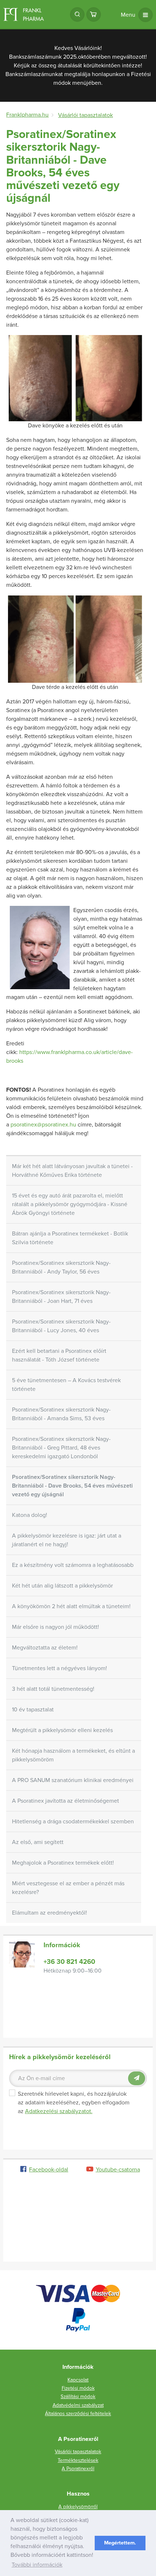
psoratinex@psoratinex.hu (43, 1125)
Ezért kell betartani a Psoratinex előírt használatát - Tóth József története (59, 1355)
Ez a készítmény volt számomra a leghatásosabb (73, 1565)
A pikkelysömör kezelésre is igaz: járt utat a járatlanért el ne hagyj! (67, 1540)
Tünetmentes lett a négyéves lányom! (59, 1668)
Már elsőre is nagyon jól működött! (56, 1627)
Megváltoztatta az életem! (45, 1648)
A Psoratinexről (78, 2469)
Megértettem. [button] (120, 2543)
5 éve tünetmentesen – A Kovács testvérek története (66, 1385)
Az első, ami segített (38, 1842)
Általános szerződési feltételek (78, 2414)
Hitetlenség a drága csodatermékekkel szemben (73, 1822)
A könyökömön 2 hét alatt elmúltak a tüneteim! (71, 1606)
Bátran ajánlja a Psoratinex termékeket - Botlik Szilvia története (70, 1238)
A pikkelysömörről (78, 2507)
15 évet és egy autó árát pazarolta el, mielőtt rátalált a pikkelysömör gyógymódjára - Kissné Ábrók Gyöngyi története (70, 1204)
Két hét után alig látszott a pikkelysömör (62, 1586)
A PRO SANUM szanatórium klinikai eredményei (73, 1780)
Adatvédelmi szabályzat (78, 2405)
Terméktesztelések (78, 2460)
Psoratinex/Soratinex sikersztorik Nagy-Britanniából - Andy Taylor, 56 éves (61, 1267)
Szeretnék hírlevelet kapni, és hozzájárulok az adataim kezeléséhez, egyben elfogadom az (74, 2103)
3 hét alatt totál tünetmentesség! (53, 1689)
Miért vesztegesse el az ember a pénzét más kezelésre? (68, 1888)
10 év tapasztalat (33, 1710)
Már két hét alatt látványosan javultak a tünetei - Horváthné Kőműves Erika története (72, 1171)
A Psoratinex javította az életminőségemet (65, 1801)
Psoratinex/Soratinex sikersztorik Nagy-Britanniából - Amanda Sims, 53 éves (61, 1414)
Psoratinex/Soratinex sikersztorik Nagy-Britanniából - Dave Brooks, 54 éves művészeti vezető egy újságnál (72, 1486)
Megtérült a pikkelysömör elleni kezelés (62, 1730)
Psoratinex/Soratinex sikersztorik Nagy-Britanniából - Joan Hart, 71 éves (61, 1297)
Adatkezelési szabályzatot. (59, 2111)
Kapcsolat (78, 2380)
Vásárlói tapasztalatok (78, 2452)
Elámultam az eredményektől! (50, 1913)
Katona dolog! (30, 1515)
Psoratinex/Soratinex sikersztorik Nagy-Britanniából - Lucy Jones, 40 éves (61, 1326)
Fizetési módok (78, 2388)
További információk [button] (37, 2565)
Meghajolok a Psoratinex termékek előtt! (63, 1863)
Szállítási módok (78, 2397)
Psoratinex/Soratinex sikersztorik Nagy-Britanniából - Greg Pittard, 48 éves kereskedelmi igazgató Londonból (61, 1448)
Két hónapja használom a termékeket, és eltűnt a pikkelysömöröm (73, 1755)
